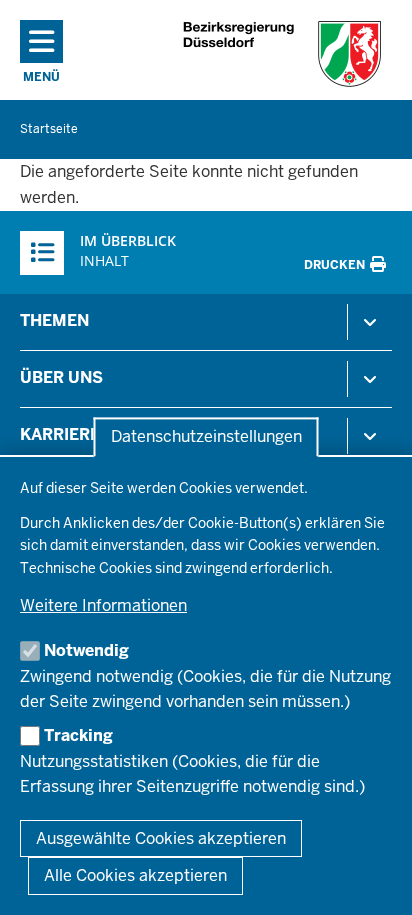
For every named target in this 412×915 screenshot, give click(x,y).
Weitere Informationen (103, 605)
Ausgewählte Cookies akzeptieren (161, 838)
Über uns (61, 377)
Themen (54, 320)
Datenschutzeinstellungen (206, 437)
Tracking (78, 735)
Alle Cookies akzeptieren (135, 875)
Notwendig (86, 650)
